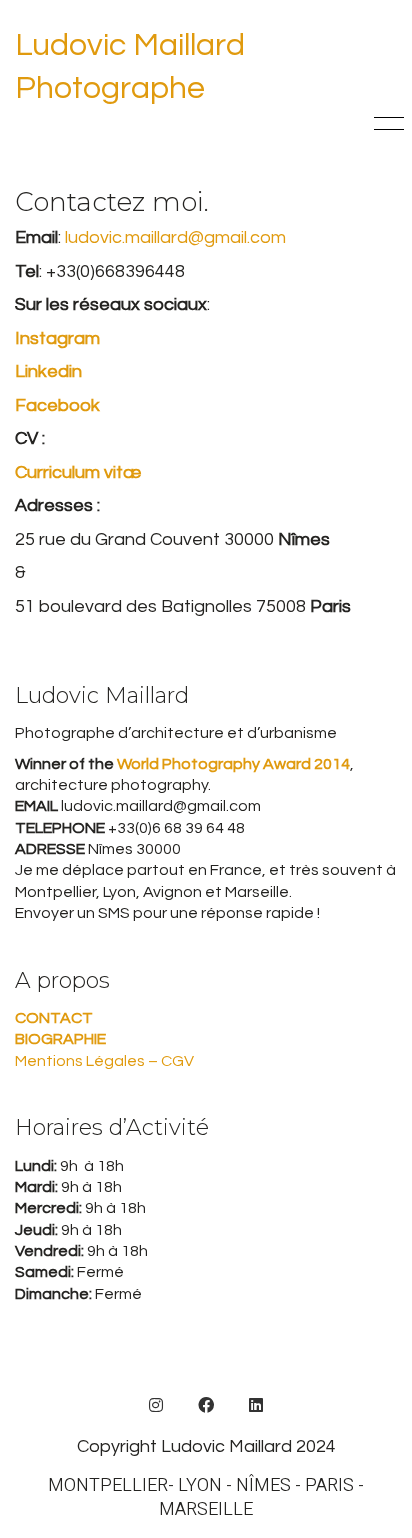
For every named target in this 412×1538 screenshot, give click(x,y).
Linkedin (48, 371)
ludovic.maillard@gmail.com (175, 237)
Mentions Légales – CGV (104, 1061)
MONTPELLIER (108, 1486)
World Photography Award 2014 (232, 764)
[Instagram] (156, 1405)
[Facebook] (206, 1405)
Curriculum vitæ (78, 472)
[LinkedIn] (256, 1405)
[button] (385, 124)
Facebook (57, 405)
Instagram (57, 338)
